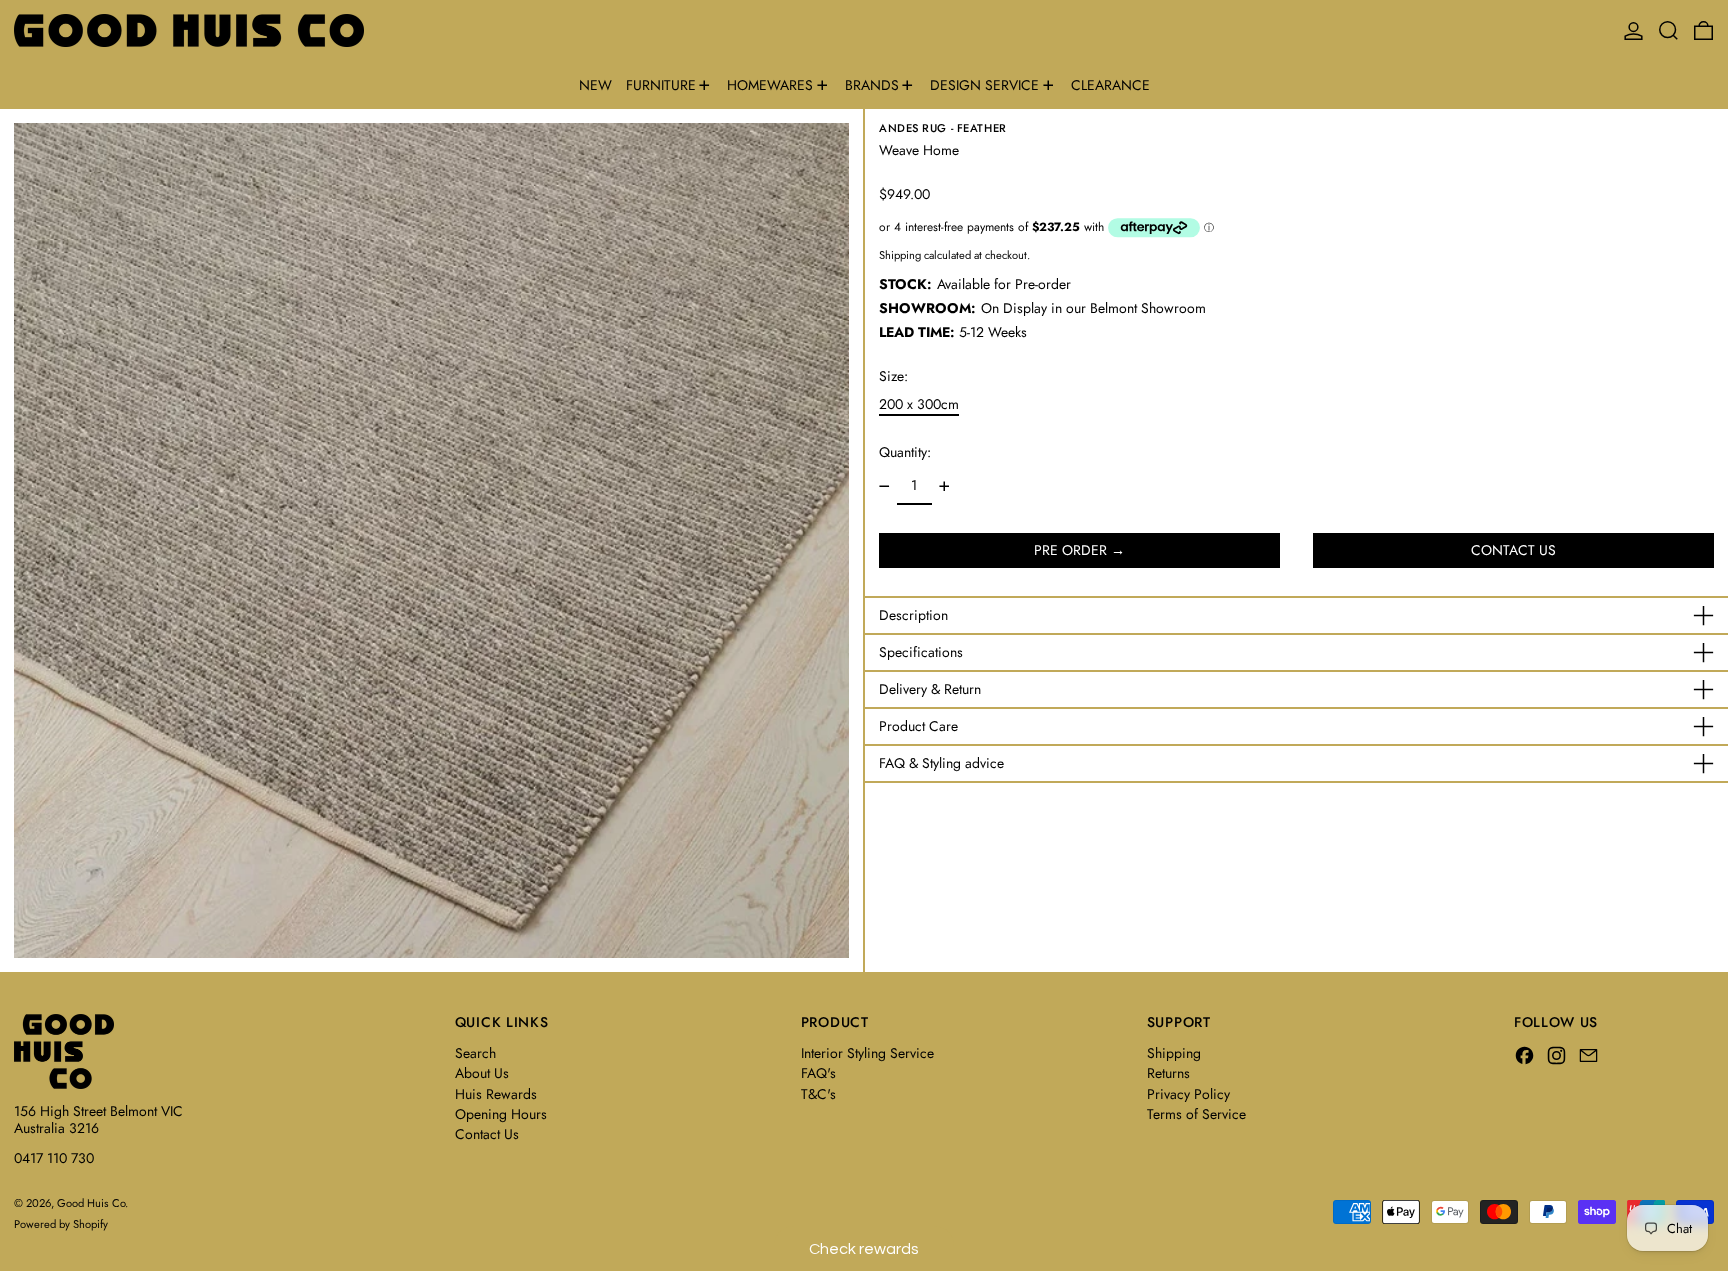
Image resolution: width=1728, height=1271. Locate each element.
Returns (1168, 1073)
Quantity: (905, 452)
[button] (1668, 30)
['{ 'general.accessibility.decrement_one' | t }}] (884, 486)
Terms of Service (1196, 1114)
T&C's (818, 1094)
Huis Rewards (496, 1094)
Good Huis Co (91, 1203)
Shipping (900, 255)
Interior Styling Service (867, 1053)
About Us (482, 1073)
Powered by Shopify (61, 1224)
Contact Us (487, 1134)
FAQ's (818, 1073)
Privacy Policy (1188, 1094)
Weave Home (919, 150)
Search (475, 1053)
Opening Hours (501, 1114)
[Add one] (944, 486)
